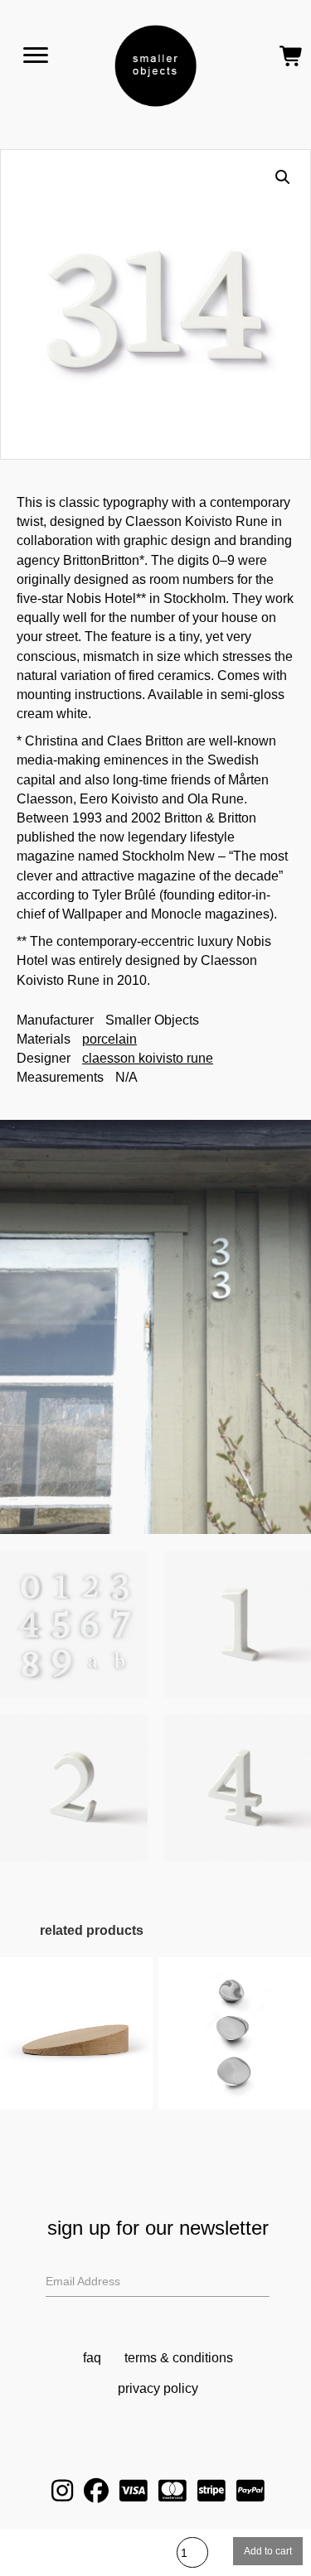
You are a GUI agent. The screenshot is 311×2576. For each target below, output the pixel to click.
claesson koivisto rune (148, 1058)
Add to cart (268, 2551)
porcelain (109, 1039)
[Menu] (36, 55)
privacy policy (158, 2388)
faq (92, 2358)
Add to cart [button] (76, 2052)
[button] (283, 177)
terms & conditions (179, 2358)
